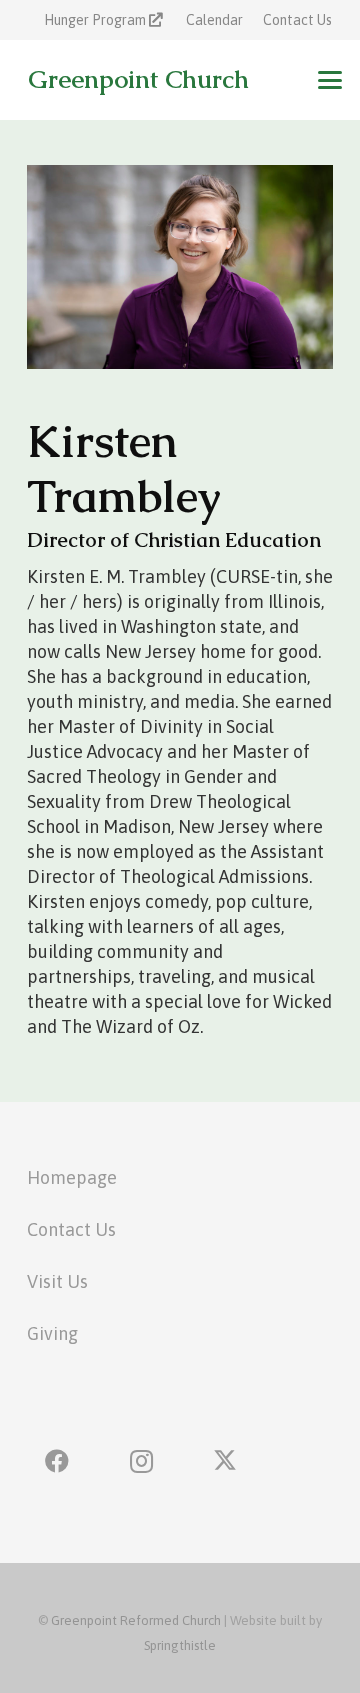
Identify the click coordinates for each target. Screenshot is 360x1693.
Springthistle (180, 1645)
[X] (225, 1461)
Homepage (72, 1177)
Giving (52, 1333)
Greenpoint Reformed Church (136, 1620)
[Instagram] (141, 1461)
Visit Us (57, 1281)
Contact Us (71, 1229)
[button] (330, 80)
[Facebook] (57, 1461)
